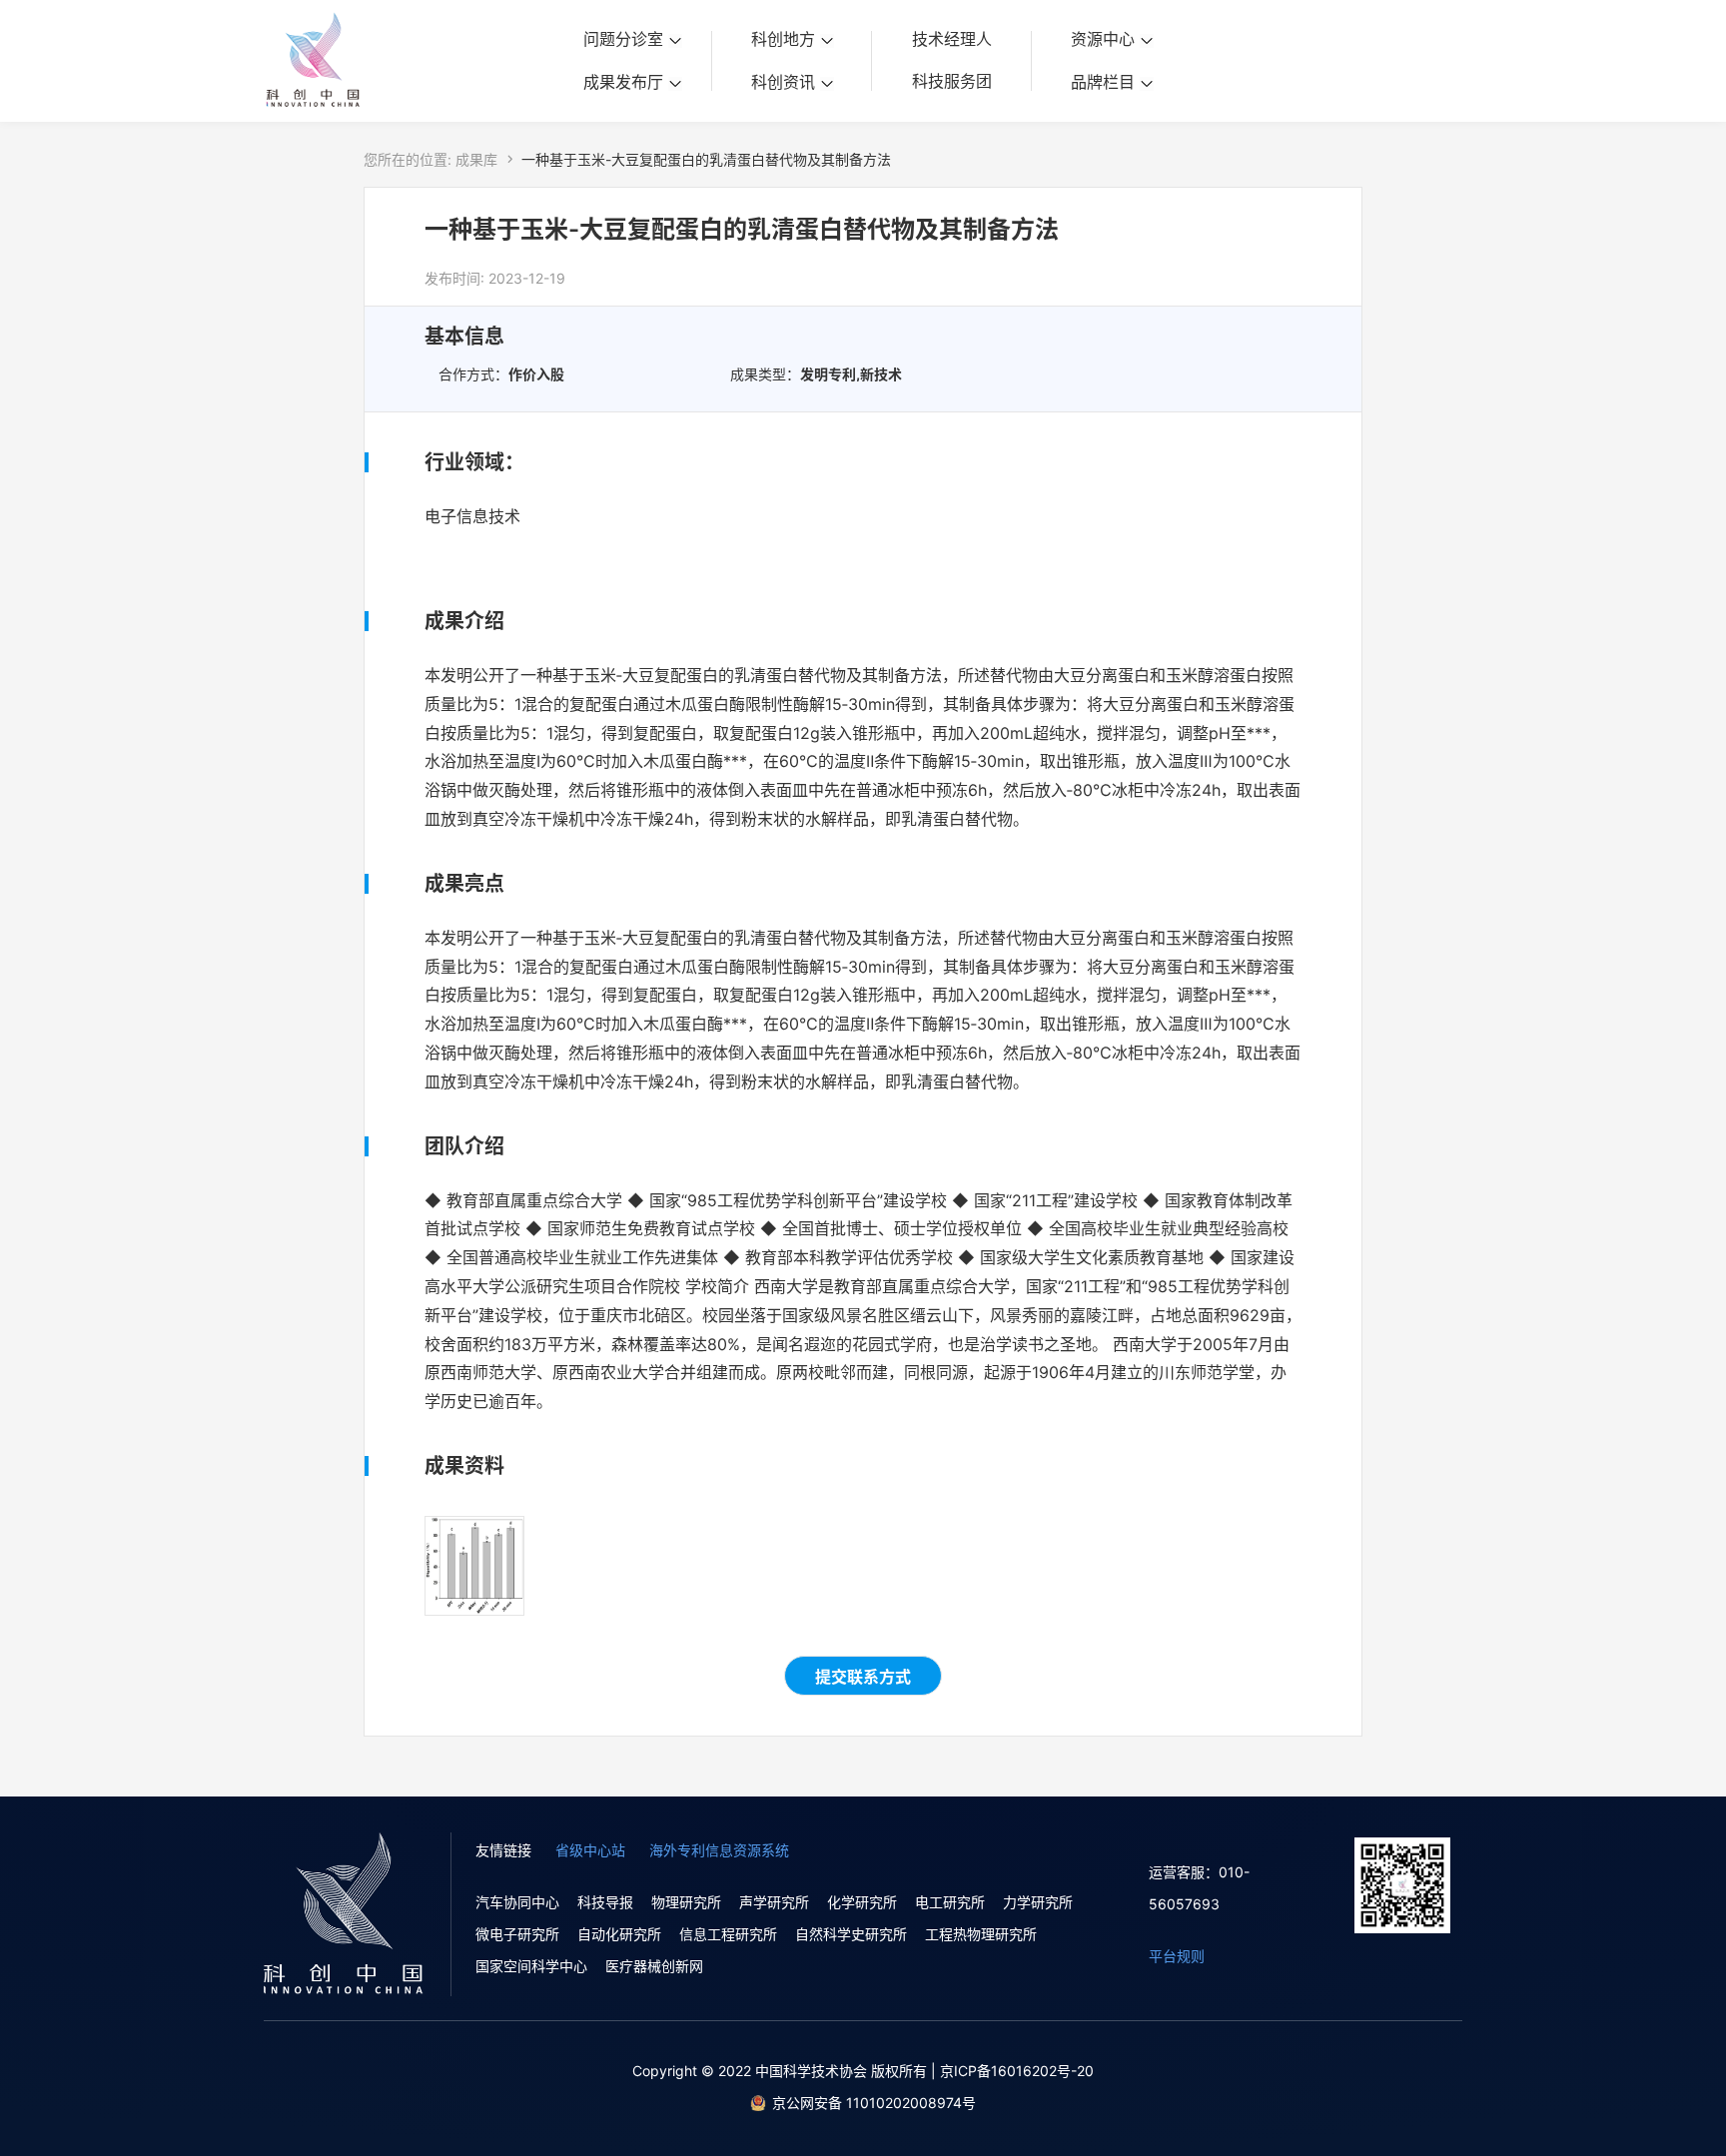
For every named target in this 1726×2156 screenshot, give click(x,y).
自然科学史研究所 (851, 1934)
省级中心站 (590, 1850)
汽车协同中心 (517, 1902)
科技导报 (605, 1902)
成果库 (476, 159)
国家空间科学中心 (531, 1966)
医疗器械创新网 (654, 1966)
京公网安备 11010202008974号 (874, 2103)
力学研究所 (1038, 1902)
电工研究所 (950, 1902)
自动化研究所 (619, 1934)
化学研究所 (862, 1902)
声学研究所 (774, 1902)
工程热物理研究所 (981, 1934)
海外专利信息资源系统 (719, 1850)
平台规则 (1177, 1956)
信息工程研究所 (728, 1934)
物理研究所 (686, 1902)
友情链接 (503, 1850)
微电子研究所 (517, 1934)
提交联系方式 (863, 1677)
